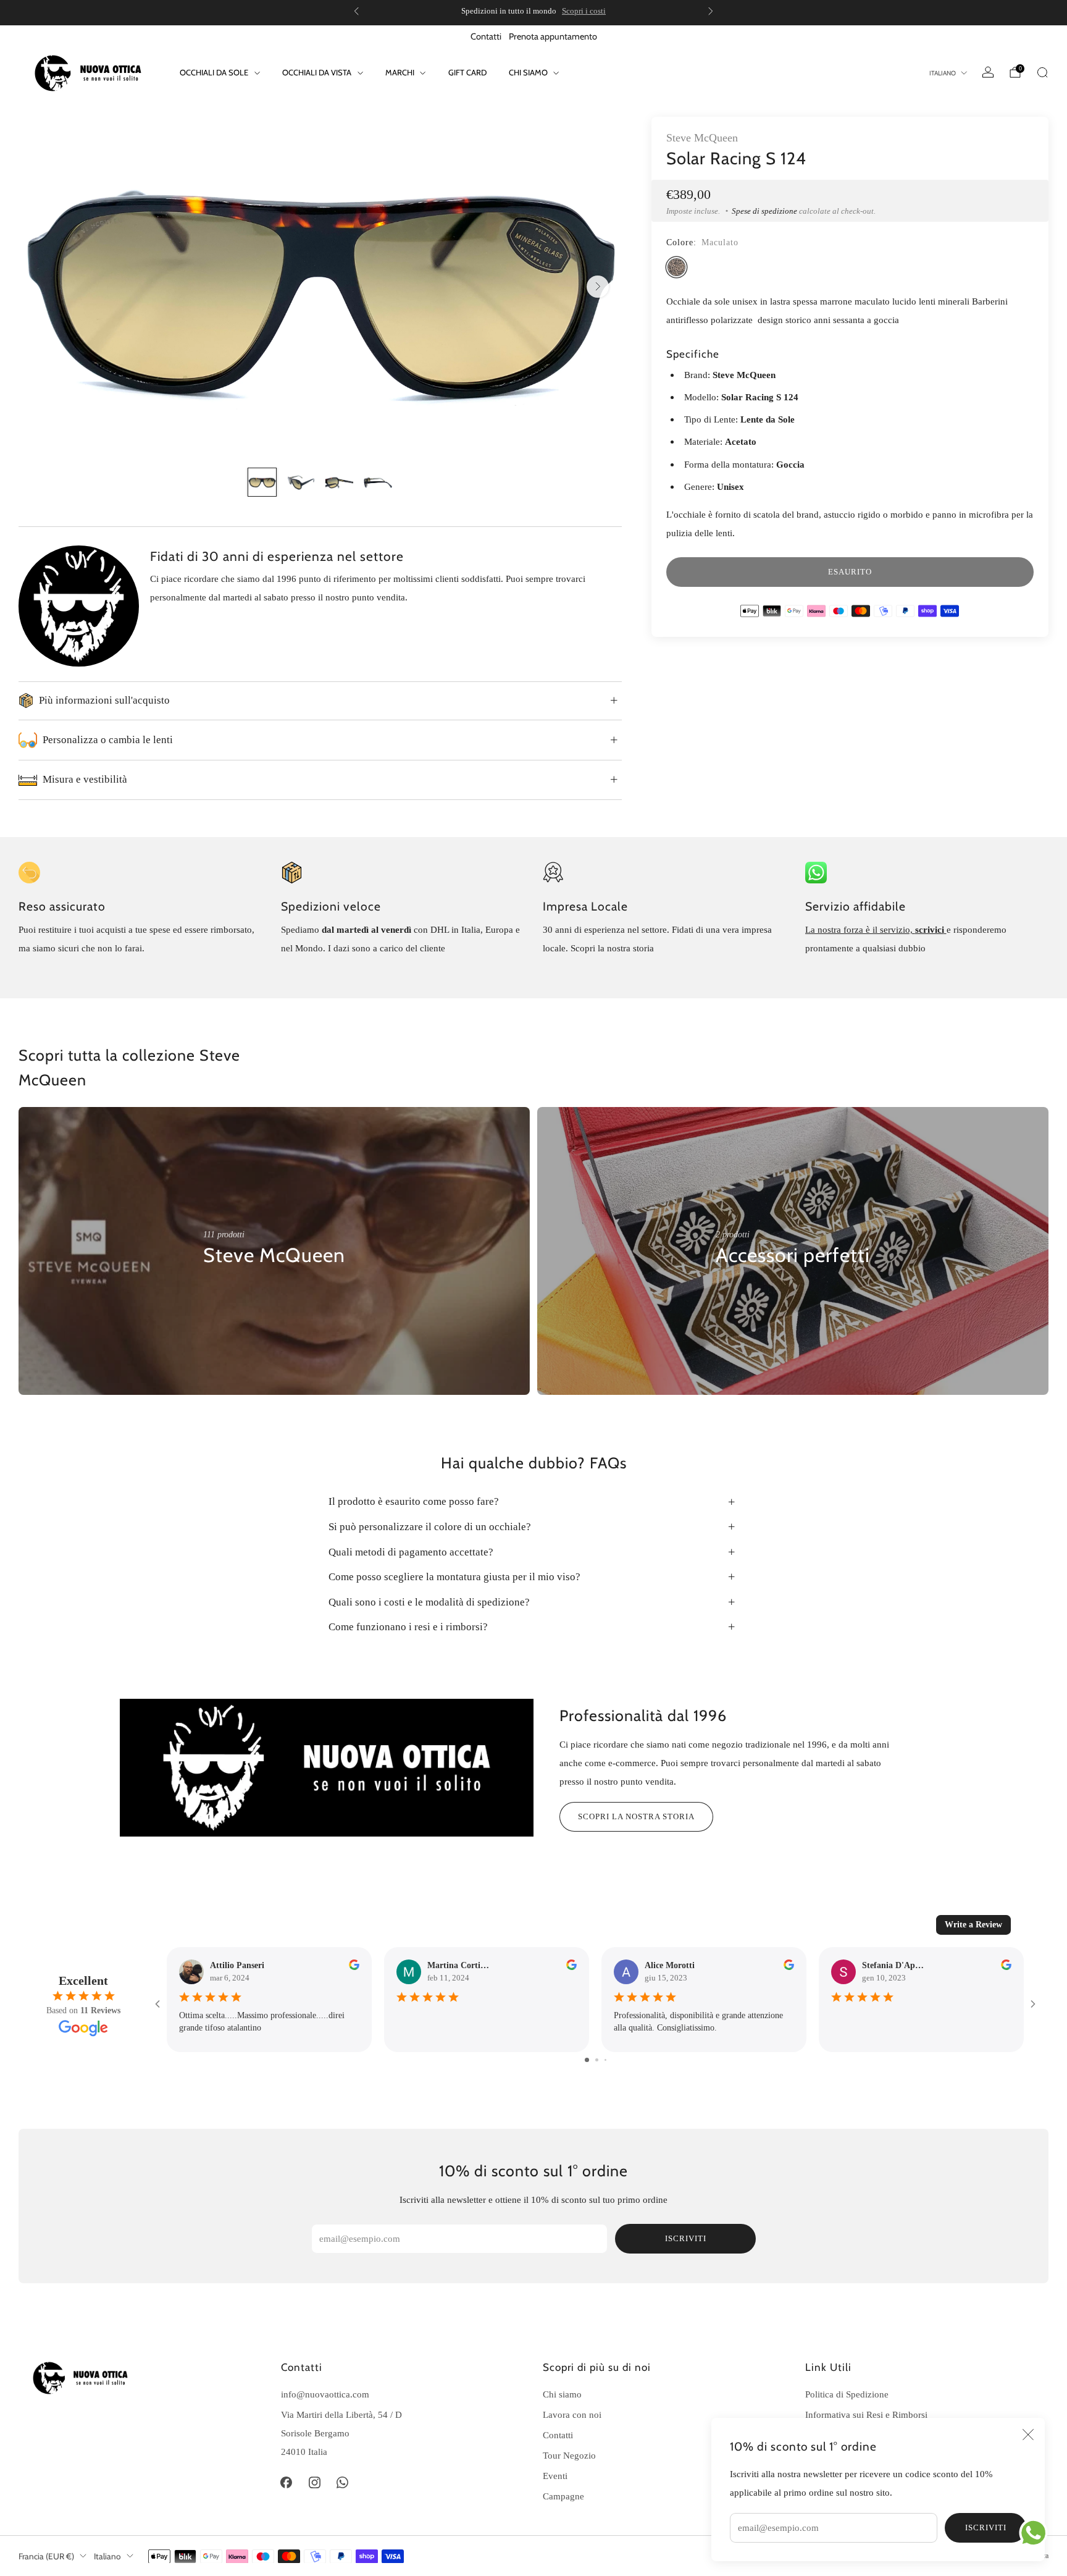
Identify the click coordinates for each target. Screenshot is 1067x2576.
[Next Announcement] (711, 11)
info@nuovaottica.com (325, 2394)
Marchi (400, 72)
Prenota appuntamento (553, 36)
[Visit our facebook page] (287, 2483)
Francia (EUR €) (46, 2556)
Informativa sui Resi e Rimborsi (866, 2414)
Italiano (943, 73)
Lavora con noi (572, 2414)
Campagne (563, 2496)
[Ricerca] (1042, 72)
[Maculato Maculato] (676, 267)
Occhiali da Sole (214, 72)
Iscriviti (986, 2528)
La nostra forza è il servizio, (860, 929)
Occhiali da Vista (317, 72)
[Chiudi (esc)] (1028, 2435)
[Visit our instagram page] (314, 2483)
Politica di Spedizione (847, 2394)
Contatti (486, 36)
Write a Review (973, 1925)
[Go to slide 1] (587, 2060)
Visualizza (224, 1293)
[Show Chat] (1036, 2533)
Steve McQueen (702, 138)
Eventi (555, 2476)
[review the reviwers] (354, 1967)
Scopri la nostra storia (636, 1816)
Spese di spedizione (764, 211)
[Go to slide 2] (597, 2060)
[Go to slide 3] (605, 2060)
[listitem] (533, 11)
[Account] (988, 72)
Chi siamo (528, 72)
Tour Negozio (569, 2455)
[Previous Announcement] (356, 11)
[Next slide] (598, 287)
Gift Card (467, 72)
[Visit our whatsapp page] (343, 2483)
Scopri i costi (584, 11)
